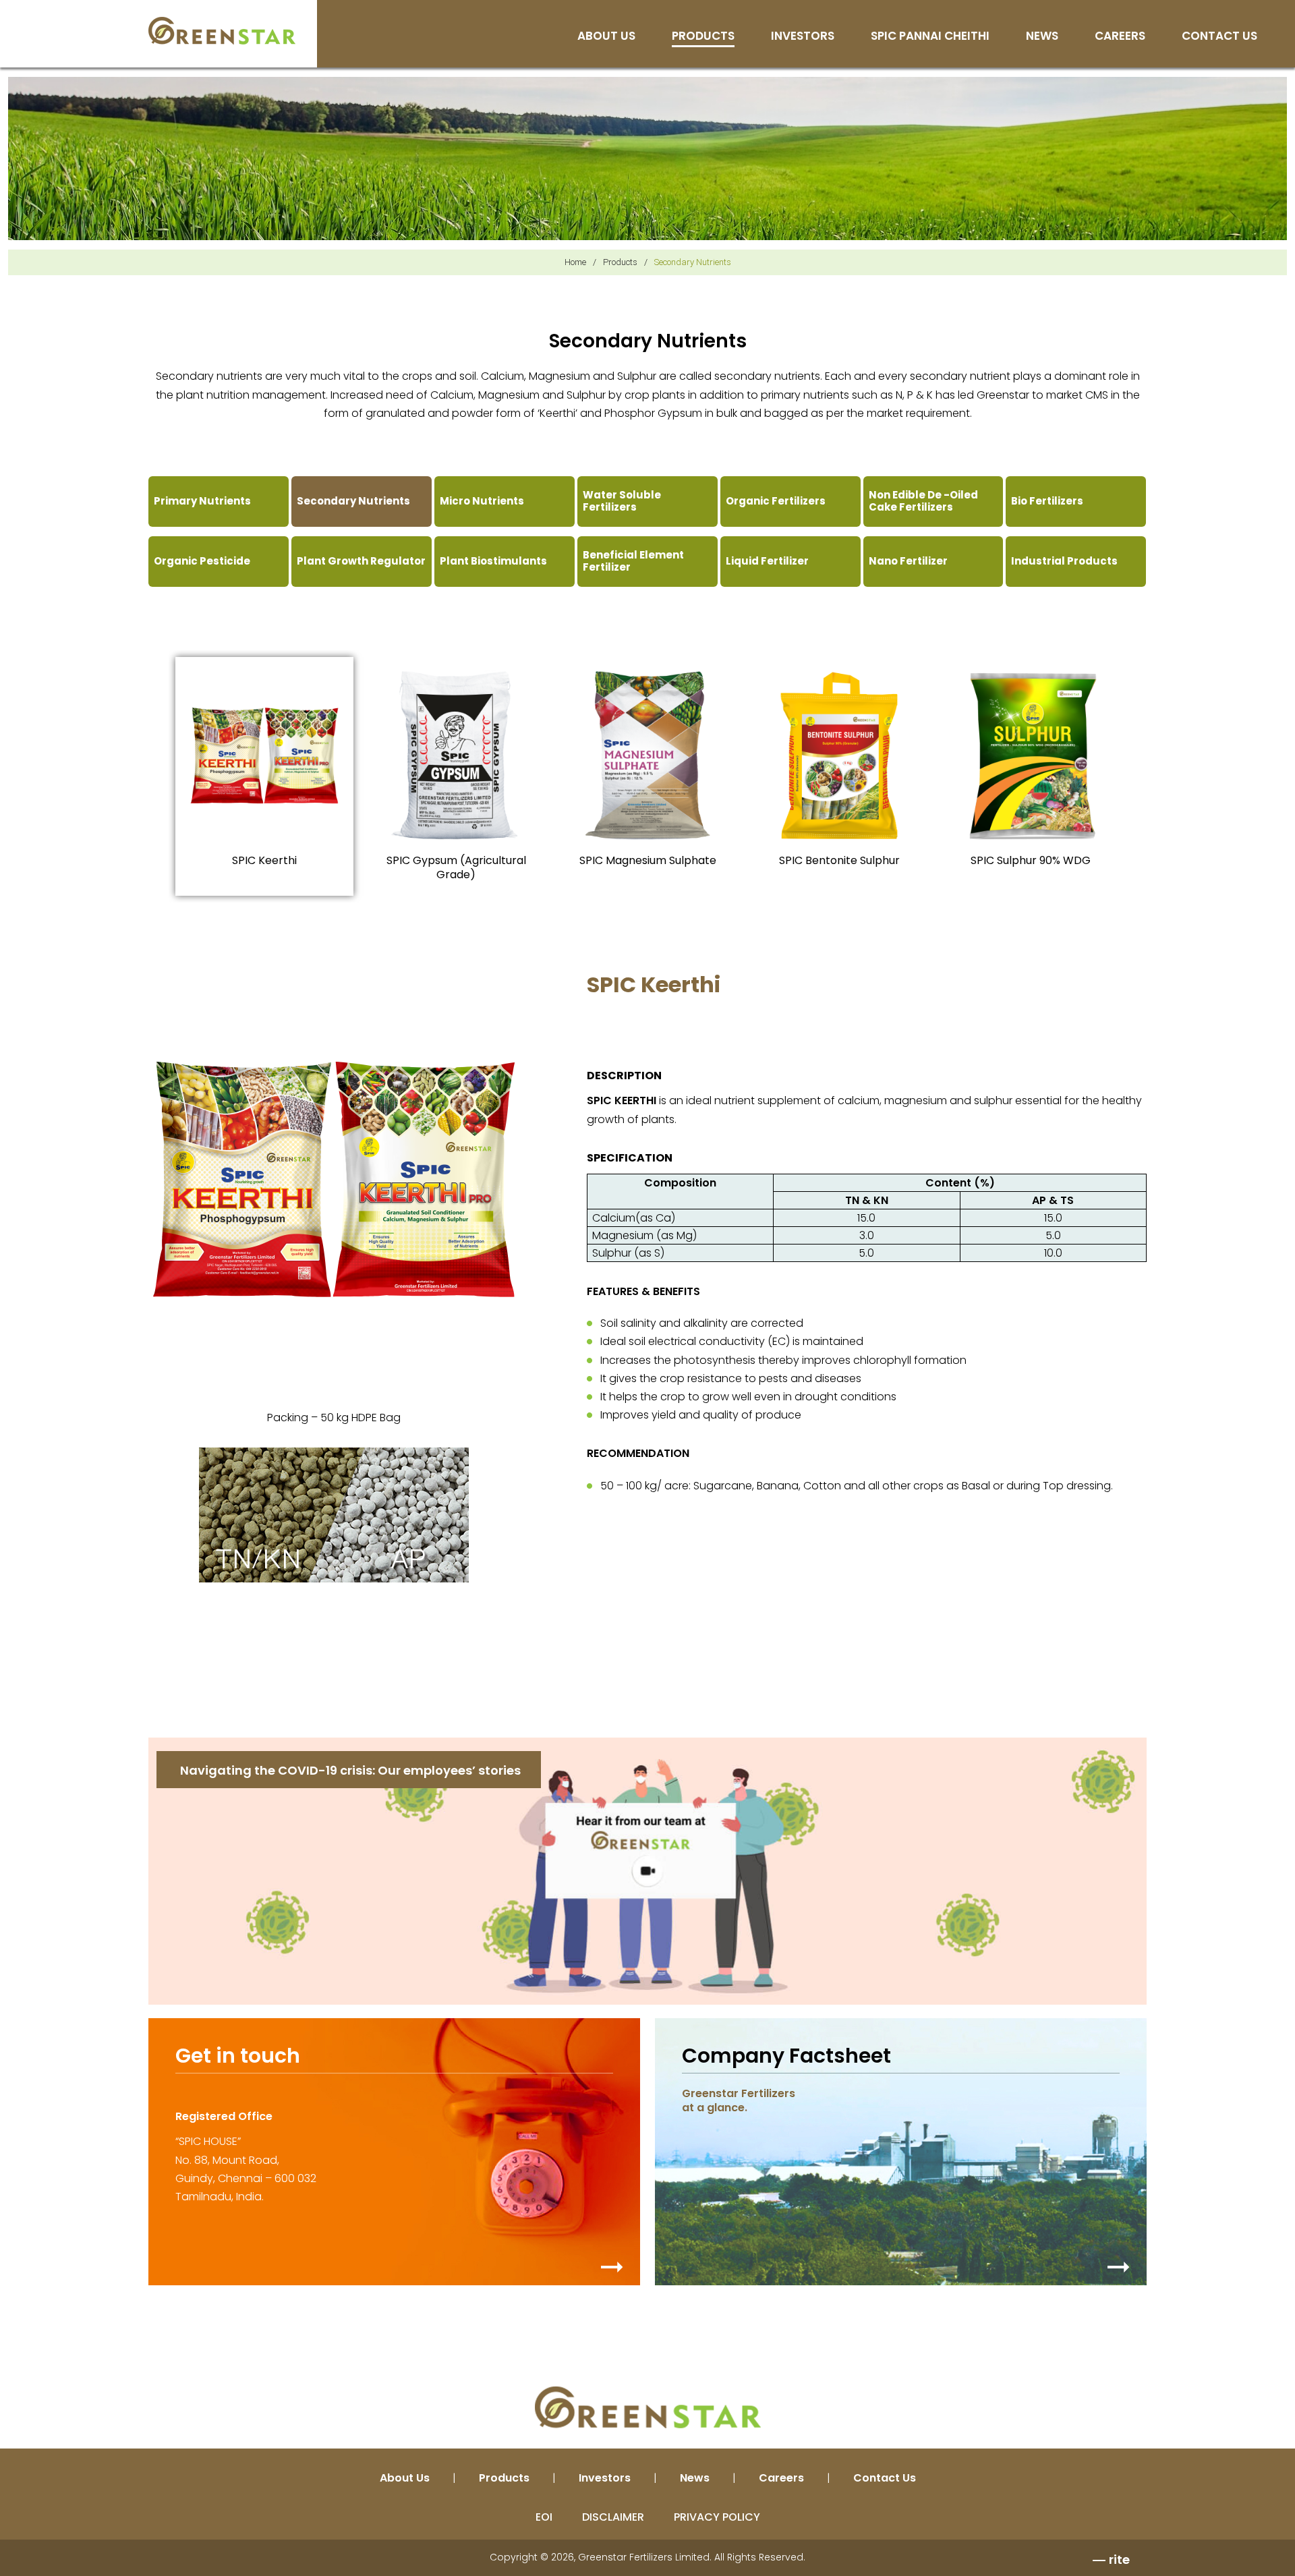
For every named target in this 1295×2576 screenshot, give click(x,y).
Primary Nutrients (202, 501)
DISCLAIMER (613, 2517)
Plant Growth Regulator (361, 561)
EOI (544, 2517)
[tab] (264, 777)
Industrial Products (1064, 561)
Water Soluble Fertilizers (622, 501)
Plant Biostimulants (493, 561)
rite (1119, 2559)
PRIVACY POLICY (717, 2517)
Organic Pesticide (202, 561)
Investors (803, 37)
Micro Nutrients (482, 501)
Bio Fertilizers (1047, 501)
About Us (606, 37)
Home (575, 262)
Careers (1120, 37)
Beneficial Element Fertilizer (633, 561)
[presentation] (264, 777)
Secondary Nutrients (353, 501)
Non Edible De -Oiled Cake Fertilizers (923, 501)
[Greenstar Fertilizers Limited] (222, 30)
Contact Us (1219, 37)
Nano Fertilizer (908, 561)
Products (703, 37)
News (1042, 37)
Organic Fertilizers (776, 501)
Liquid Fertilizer (767, 561)
